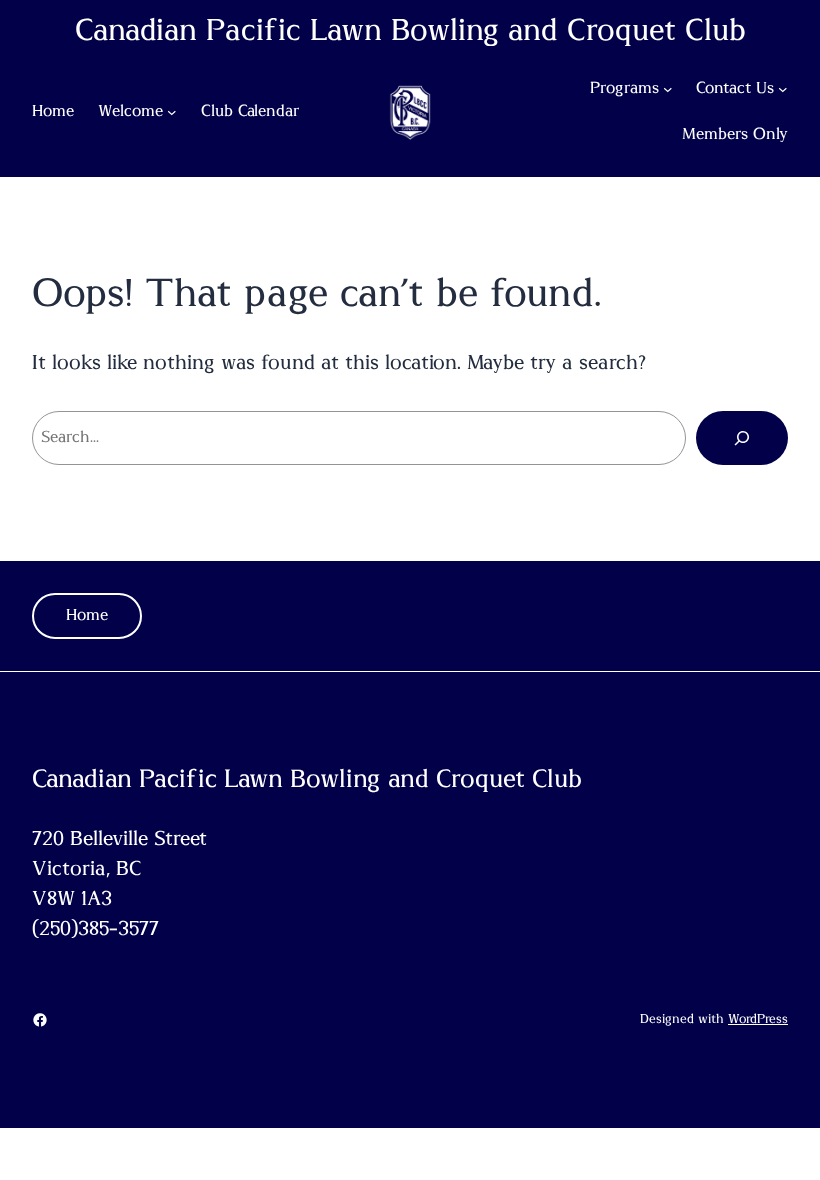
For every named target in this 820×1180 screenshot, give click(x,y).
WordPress (758, 1019)
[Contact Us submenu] (783, 89)
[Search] (742, 438)
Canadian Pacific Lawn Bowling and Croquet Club (410, 31)
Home (87, 615)
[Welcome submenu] (172, 112)
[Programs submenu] (668, 89)
